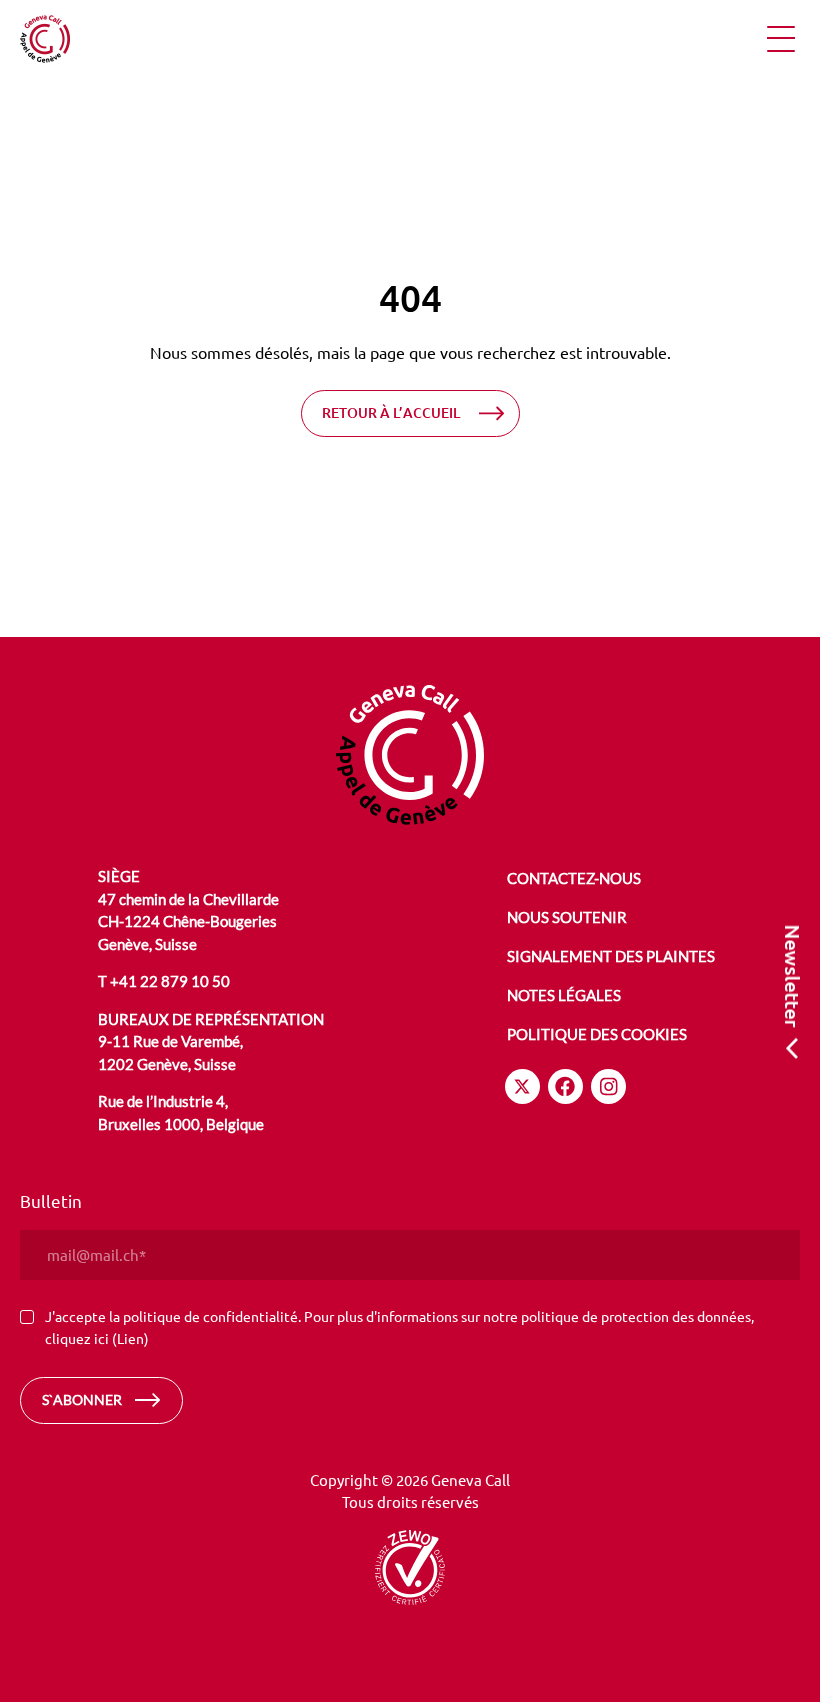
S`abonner (82, 1399)
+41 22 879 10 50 (170, 981)
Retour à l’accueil (391, 412)
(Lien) (130, 1338)
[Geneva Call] (410, 755)
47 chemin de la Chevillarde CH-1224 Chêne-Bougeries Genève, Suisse (188, 921)
